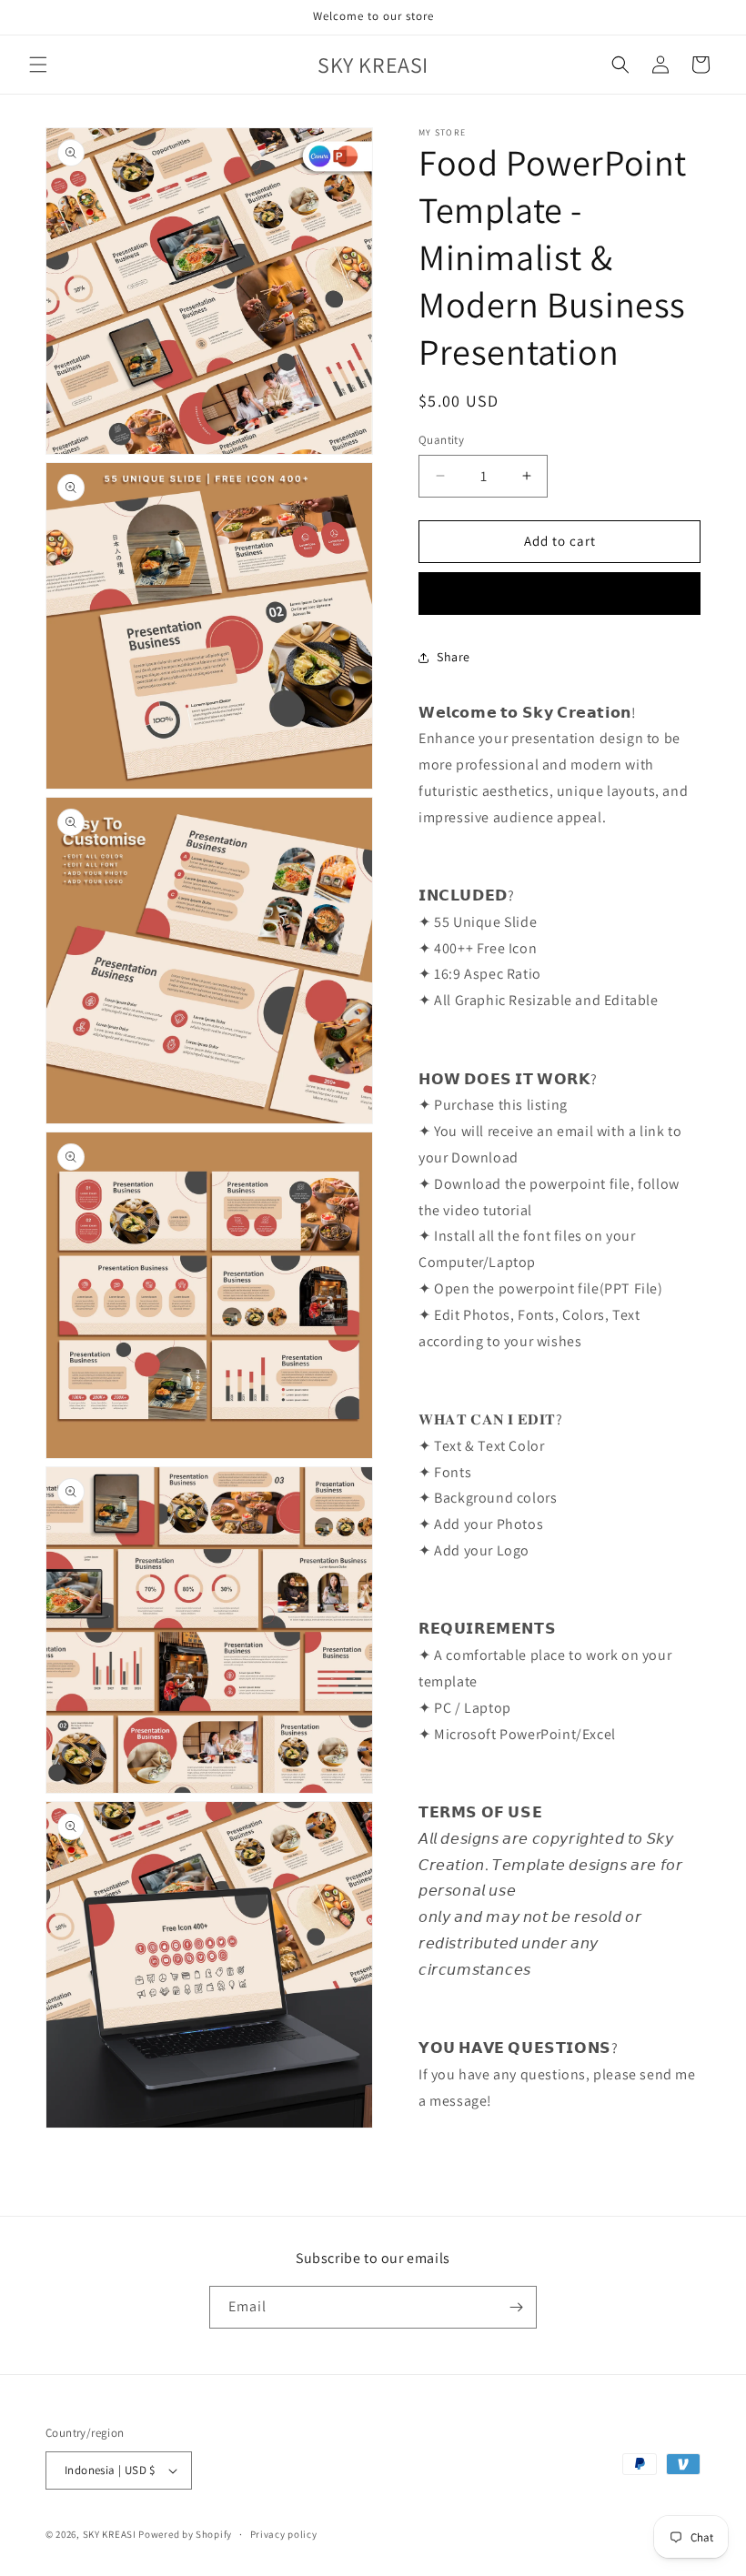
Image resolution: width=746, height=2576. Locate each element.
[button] (38, 65)
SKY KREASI (110, 2534)
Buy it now (559, 594)
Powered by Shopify (185, 2534)
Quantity (441, 440)
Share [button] (454, 657)
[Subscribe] (516, 2307)
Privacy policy (284, 2534)
